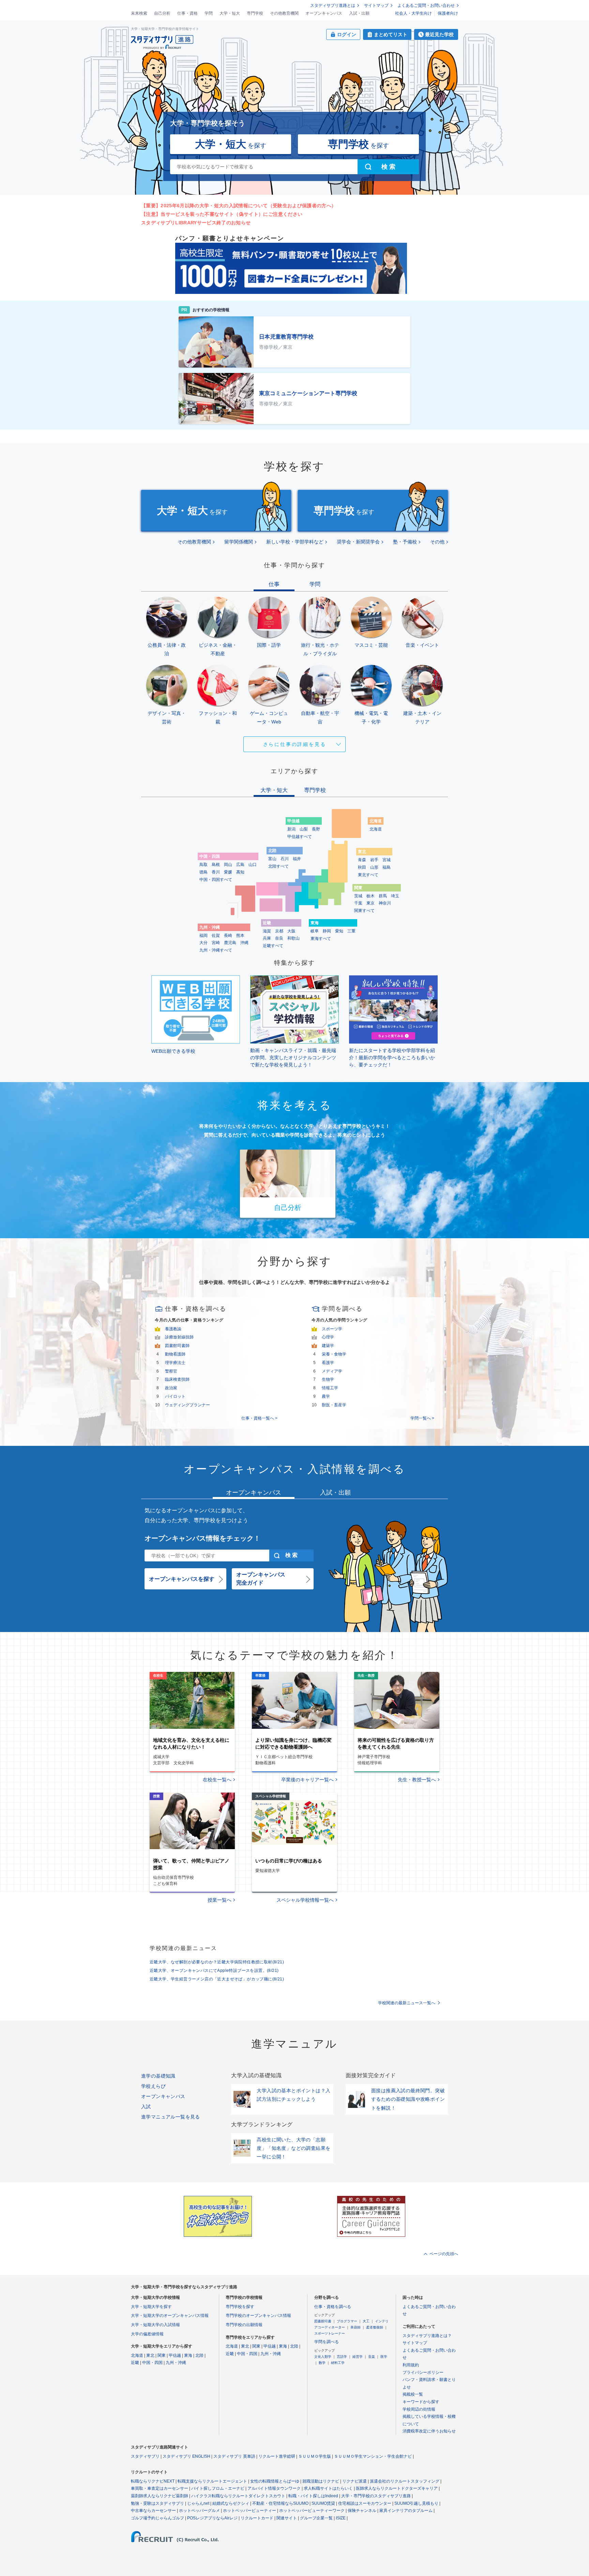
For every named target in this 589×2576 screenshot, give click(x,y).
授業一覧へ (220, 1900)
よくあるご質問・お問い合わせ (426, 5)
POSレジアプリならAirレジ (212, 2518)
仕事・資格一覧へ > (259, 1418)
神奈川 (385, 903)
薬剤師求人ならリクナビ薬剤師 (160, 2496)
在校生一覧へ (217, 1780)
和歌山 (293, 938)
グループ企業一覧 (316, 2518)
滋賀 (267, 931)
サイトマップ (376, 5)
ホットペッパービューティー (250, 2511)
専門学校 (255, 13)
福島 (387, 867)
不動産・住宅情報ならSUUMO (280, 2503)
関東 (162, 2355)
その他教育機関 (284, 13)
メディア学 (332, 1371)
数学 (322, 2363)
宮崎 (216, 943)
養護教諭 (173, 1329)
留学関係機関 (239, 542)
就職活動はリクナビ (321, 2481)
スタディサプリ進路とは (333, 5)
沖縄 (244, 943)
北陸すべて (278, 866)
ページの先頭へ (444, 2254)
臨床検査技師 (177, 1379)
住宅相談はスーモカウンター (365, 2503)
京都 (279, 931)
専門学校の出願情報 (244, 2325)
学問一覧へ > (422, 1418)
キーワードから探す (421, 2402)
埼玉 (395, 896)
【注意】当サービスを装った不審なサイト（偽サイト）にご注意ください (222, 214)
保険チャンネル (362, 2511)
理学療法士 (175, 1363)
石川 (285, 859)
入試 (146, 2107)
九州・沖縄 (176, 2363)
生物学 (328, 1379)
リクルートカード (257, 2518)
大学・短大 (230, 13)
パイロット (175, 1396)
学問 (209, 13)
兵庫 (267, 938)
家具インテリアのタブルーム (406, 2511)
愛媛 (228, 872)
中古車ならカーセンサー (153, 2511)
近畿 (135, 2363)
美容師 (356, 2327)
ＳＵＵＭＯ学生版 (315, 2456)
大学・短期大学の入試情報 (155, 2325)
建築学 (328, 1346)
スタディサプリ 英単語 (234, 2456)
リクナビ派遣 (354, 2481)
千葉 (358, 903)
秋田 (362, 867)
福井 (297, 859)
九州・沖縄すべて (216, 950)
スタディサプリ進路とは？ (427, 2336)
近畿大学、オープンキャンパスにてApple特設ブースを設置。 (214, 1971)
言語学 (342, 2357)
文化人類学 (323, 2357)
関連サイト (287, 2518)
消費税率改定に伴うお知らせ (429, 2431)
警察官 (171, 1371)
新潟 (291, 829)
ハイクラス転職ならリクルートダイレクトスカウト (238, 2496)
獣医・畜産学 (334, 1405)
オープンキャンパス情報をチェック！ (202, 1538)
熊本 (240, 935)
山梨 (304, 829)
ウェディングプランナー (187, 1405)
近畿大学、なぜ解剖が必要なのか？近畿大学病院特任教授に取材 (217, 1962)
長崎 (228, 935)
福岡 (203, 935)
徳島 (203, 872)
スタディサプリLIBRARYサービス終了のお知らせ (196, 223)
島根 (216, 865)
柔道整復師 (375, 2327)
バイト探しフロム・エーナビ (218, 2488)
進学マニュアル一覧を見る (171, 2117)
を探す (231, 144)
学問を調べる (327, 2342)
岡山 (228, 865)
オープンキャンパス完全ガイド (261, 1579)
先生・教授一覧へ (417, 1780)
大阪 (291, 931)
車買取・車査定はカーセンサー (160, 2488)
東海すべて (321, 939)
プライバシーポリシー (423, 2372)
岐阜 (315, 931)
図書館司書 (323, 2321)
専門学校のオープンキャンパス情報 (258, 2316)
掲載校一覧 (413, 2394)
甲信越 (175, 2355)
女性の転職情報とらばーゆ (275, 2481)
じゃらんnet (198, 2503)
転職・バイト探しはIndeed (313, 2496)
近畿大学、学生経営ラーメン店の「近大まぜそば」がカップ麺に (217, 1979)
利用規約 (411, 2365)
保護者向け (448, 13)
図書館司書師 (177, 1346)
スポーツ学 (332, 1329)
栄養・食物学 (334, 1354)
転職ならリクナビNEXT (153, 2481)
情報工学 (330, 1388)
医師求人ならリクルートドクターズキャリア (397, 2488)
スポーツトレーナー (330, 2333)
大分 (203, 943)
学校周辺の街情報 (419, 2409)
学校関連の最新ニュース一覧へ (407, 2003)
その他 (437, 542)
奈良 (279, 938)
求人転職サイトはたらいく (328, 2488)
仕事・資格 (187, 13)
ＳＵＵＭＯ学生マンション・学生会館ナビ (373, 2456)
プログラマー (347, 2321)
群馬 (383, 896)
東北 (150, 2355)
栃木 (371, 896)
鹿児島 (230, 943)
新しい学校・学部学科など (295, 542)
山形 (374, 867)
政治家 (171, 1388)
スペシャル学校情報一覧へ (305, 1900)
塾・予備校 (405, 542)
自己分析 (162, 13)
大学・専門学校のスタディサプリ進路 (376, 2496)
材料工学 (338, 2363)
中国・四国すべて (216, 880)
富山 (272, 859)
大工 (366, 2321)
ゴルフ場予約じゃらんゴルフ (157, 2518)
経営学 (358, 2357)
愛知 (339, 931)
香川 (216, 872)
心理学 (328, 1337)
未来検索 (139, 13)
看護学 (328, 1363)
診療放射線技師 (179, 1337)
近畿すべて (273, 946)
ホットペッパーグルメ (199, 2511)
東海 (188, 2355)
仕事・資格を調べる (333, 2307)
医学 (384, 2357)
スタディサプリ (145, 2456)
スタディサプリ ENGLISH (186, 2456)
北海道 (376, 829)
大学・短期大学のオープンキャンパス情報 (170, 2316)
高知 (240, 872)
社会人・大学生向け (413, 13)
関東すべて (364, 911)
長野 (316, 829)
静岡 (327, 931)
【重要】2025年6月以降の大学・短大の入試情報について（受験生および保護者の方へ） (239, 206)
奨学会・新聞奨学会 (358, 542)
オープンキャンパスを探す (182, 1579)
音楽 (372, 2357)
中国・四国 (152, 2363)
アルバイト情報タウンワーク (274, 2488)
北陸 (199, 2355)
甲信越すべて (300, 837)
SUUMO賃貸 (323, 2503)
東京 (371, 903)
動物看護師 (175, 1354)
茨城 (358, 896)
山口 (253, 865)
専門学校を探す (240, 2307)
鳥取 (203, 865)
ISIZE (341, 2518)
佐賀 (216, 935)
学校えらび (153, 2086)
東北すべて (368, 875)
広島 (240, 865)
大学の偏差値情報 (147, 2334)
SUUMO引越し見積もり (416, 2503)
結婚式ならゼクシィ (231, 2503)
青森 (362, 860)
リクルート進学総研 (277, 2456)
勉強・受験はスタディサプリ (157, 2503)
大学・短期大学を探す (151, 2307)
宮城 (387, 860)
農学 (326, 1396)
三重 (351, 931)
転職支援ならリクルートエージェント (212, 2481)
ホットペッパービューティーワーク (312, 2511)
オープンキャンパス (324, 13)
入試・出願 (359, 13)
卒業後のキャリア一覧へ (307, 1780)
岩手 (374, 860)
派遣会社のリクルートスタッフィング (405, 2481)
